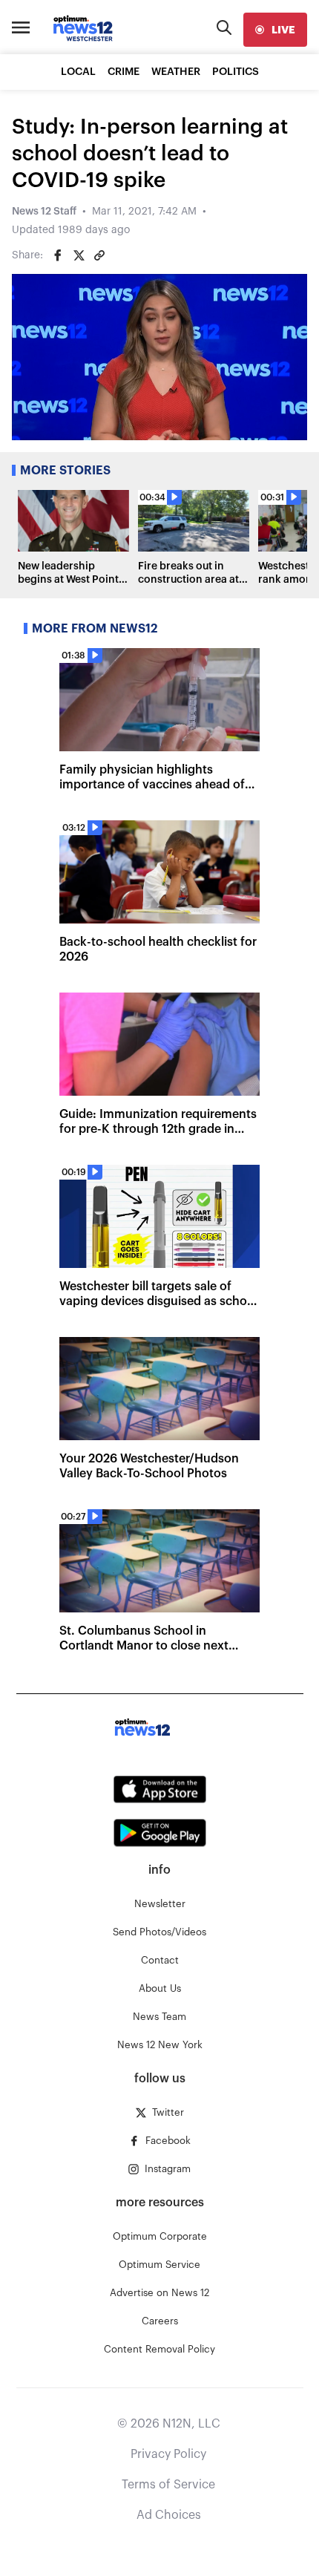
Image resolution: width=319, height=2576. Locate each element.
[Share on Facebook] (58, 255)
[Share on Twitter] (79, 255)
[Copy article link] (99, 255)
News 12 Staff (44, 212)
